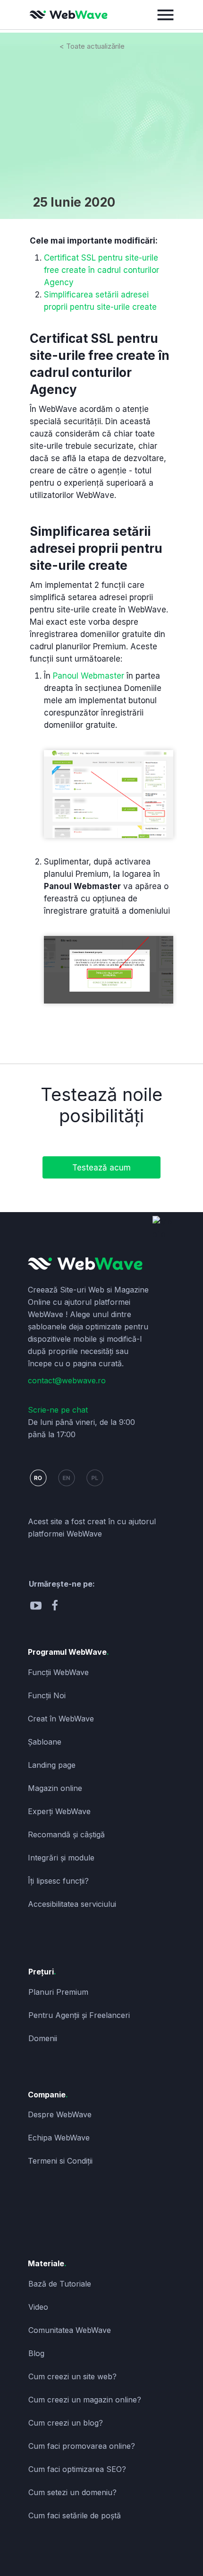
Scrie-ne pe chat (58, 1410)
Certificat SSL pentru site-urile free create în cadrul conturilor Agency (101, 270)
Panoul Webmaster (89, 676)
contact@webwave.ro (67, 1380)
